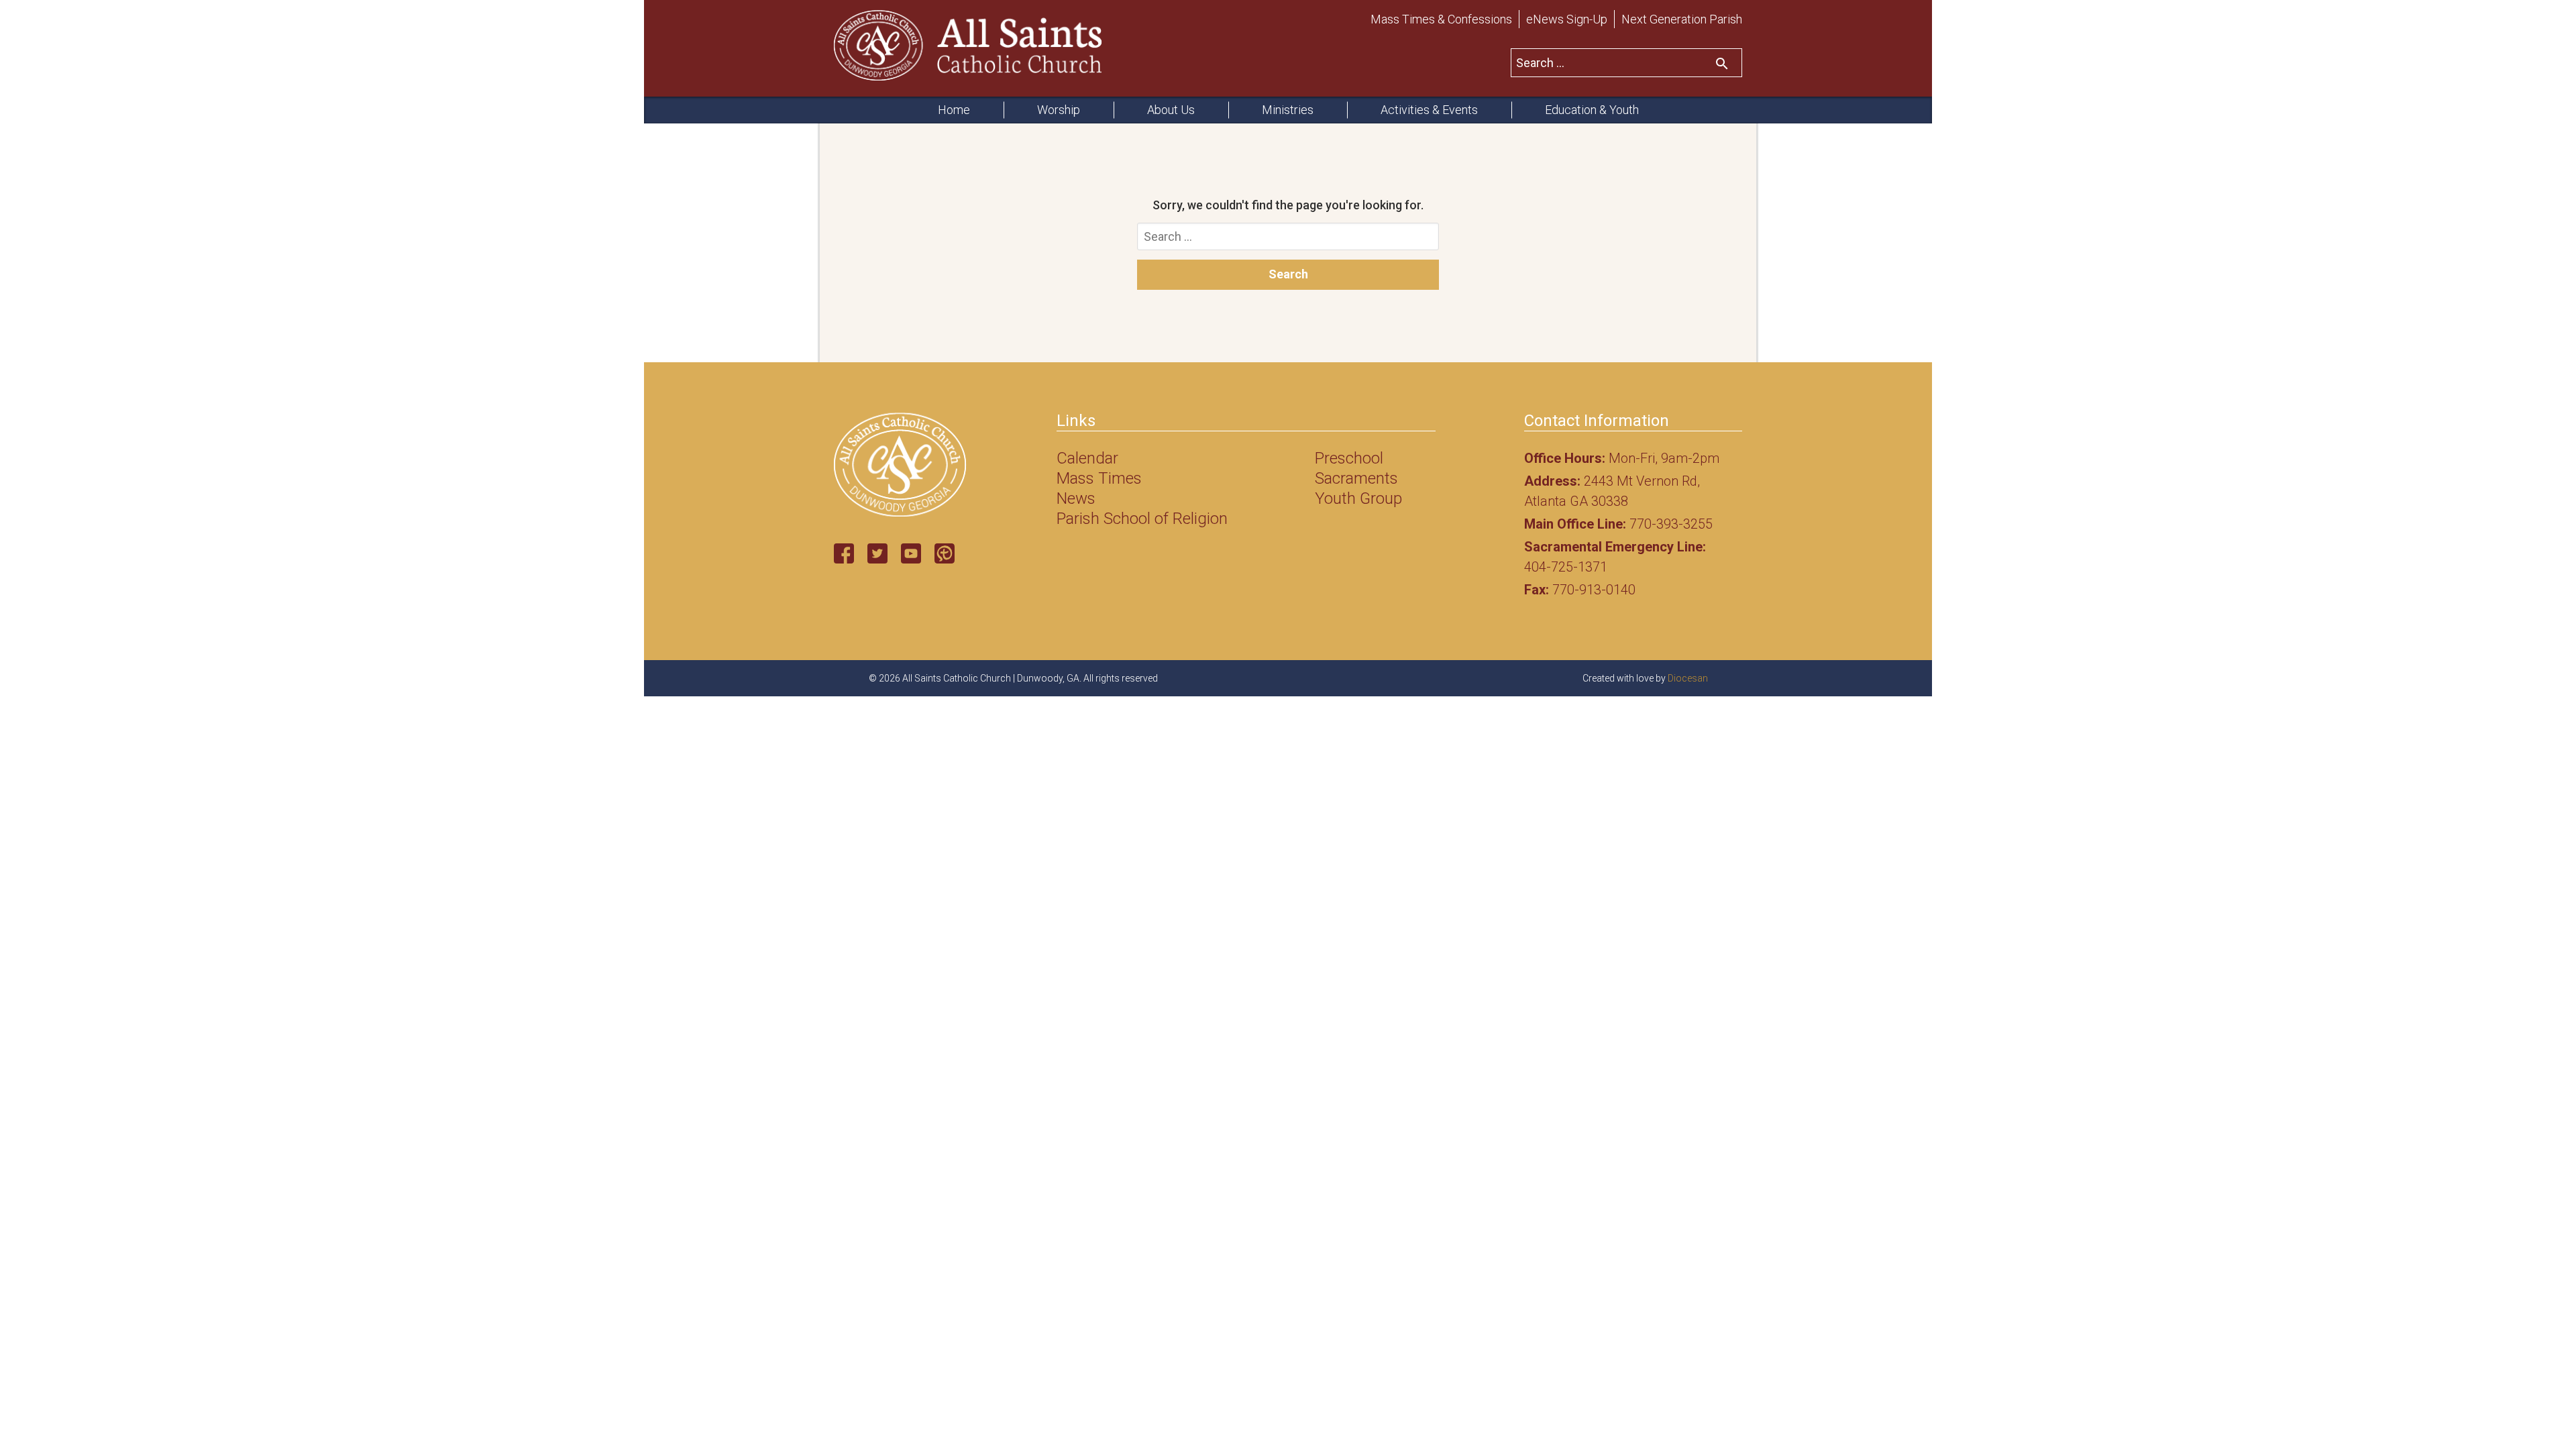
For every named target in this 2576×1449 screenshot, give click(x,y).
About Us (1171, 110)
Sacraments (1356, 478)
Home (954, 110)
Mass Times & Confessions (1441, 19)
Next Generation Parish (1682, 19)
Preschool (1349, 458)
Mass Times (1099, 478)
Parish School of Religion (1142, 519)
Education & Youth (1592, 110)
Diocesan (1688, 678)
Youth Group (1358, 498)
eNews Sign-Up (1567, 19)
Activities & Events (1429, 110)
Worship (1059, 110)
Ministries (1288, 110)
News (1076, 498)
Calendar (1087, 458)
